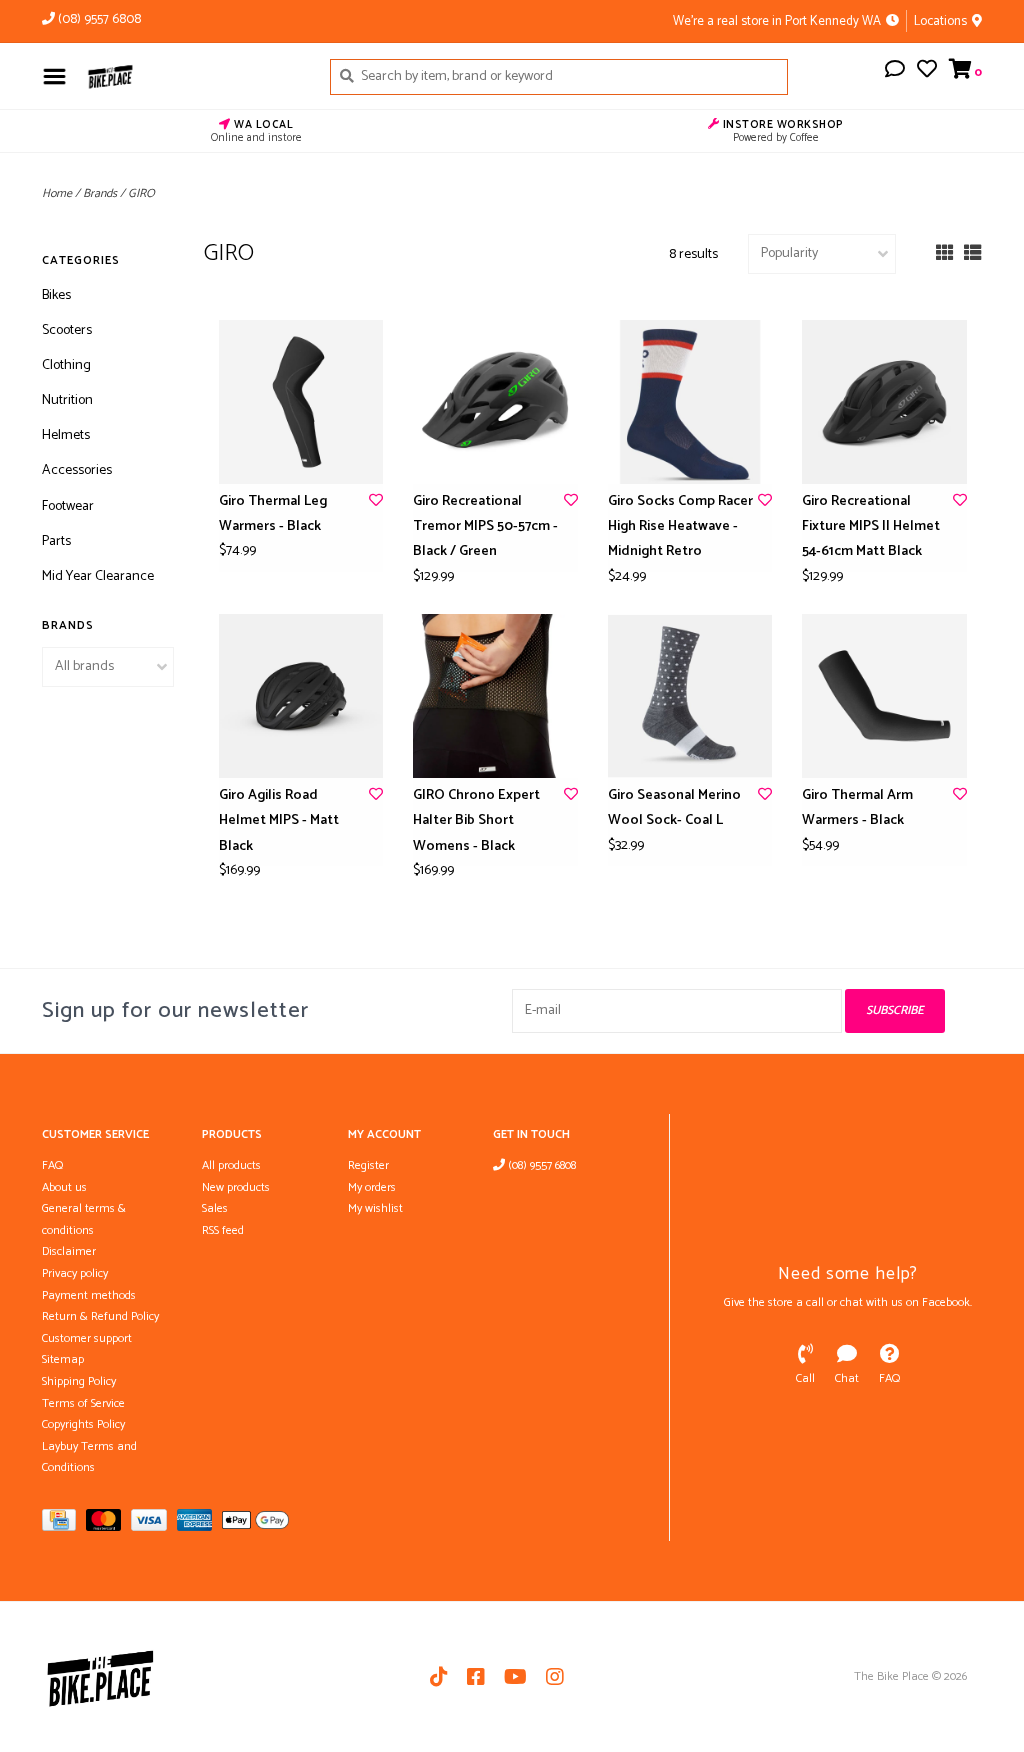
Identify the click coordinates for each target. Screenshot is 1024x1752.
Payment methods (89, 1295)
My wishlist (375, 1208)
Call (805, 1378)
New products (236, 1187)
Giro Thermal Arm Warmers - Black (857, 808)
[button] (895, 72)
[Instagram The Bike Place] (555, 1677)
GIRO (141, 193)
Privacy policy (75, 1273)
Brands (100, 193)
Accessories (77, 470)
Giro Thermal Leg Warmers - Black (273, 514)
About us (64, 1187)
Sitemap (63, 1359)
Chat (847, 1378)
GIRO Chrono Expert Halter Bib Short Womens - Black (476, 820)
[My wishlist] (927, 72)
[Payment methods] (64, 1524)
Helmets (66, 435)
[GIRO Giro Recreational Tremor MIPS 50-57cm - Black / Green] (495, 402)
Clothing (66, 365)
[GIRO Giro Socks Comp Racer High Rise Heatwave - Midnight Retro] (690, 402)
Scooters (67, 330)
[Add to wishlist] (376, 501)
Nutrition (67, 400)
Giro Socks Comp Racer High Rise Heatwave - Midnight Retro (680, 526)
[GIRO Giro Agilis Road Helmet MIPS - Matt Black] (301, 696)
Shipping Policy (79, 1381)
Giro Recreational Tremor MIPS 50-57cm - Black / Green (485, 526)
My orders (372, 1187)
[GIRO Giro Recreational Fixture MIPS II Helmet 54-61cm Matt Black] (884, 402)
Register (368, 1165)
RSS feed (223, 1230)
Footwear (68, 506)
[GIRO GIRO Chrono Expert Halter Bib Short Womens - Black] (495, 696)
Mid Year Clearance (98, 576)
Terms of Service (83, 1403)
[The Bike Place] (193, 76)
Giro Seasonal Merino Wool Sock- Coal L (674, 808)
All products (231, 1165)
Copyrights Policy (83, 1424)
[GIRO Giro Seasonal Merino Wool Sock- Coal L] (690, 696)
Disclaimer (69, 1251)
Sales (215, 1208)
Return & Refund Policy (100, 1316)
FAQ (52, 1165)
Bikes (56, 295)
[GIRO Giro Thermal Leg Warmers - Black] (301, 402)
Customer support (87, 1338)
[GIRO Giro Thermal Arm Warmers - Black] (884, 696)
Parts (56, 541)
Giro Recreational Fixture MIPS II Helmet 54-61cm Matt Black (871, 526)
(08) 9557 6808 (540, 1165)
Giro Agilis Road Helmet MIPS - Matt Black (279, 820)
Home (57, 193)
